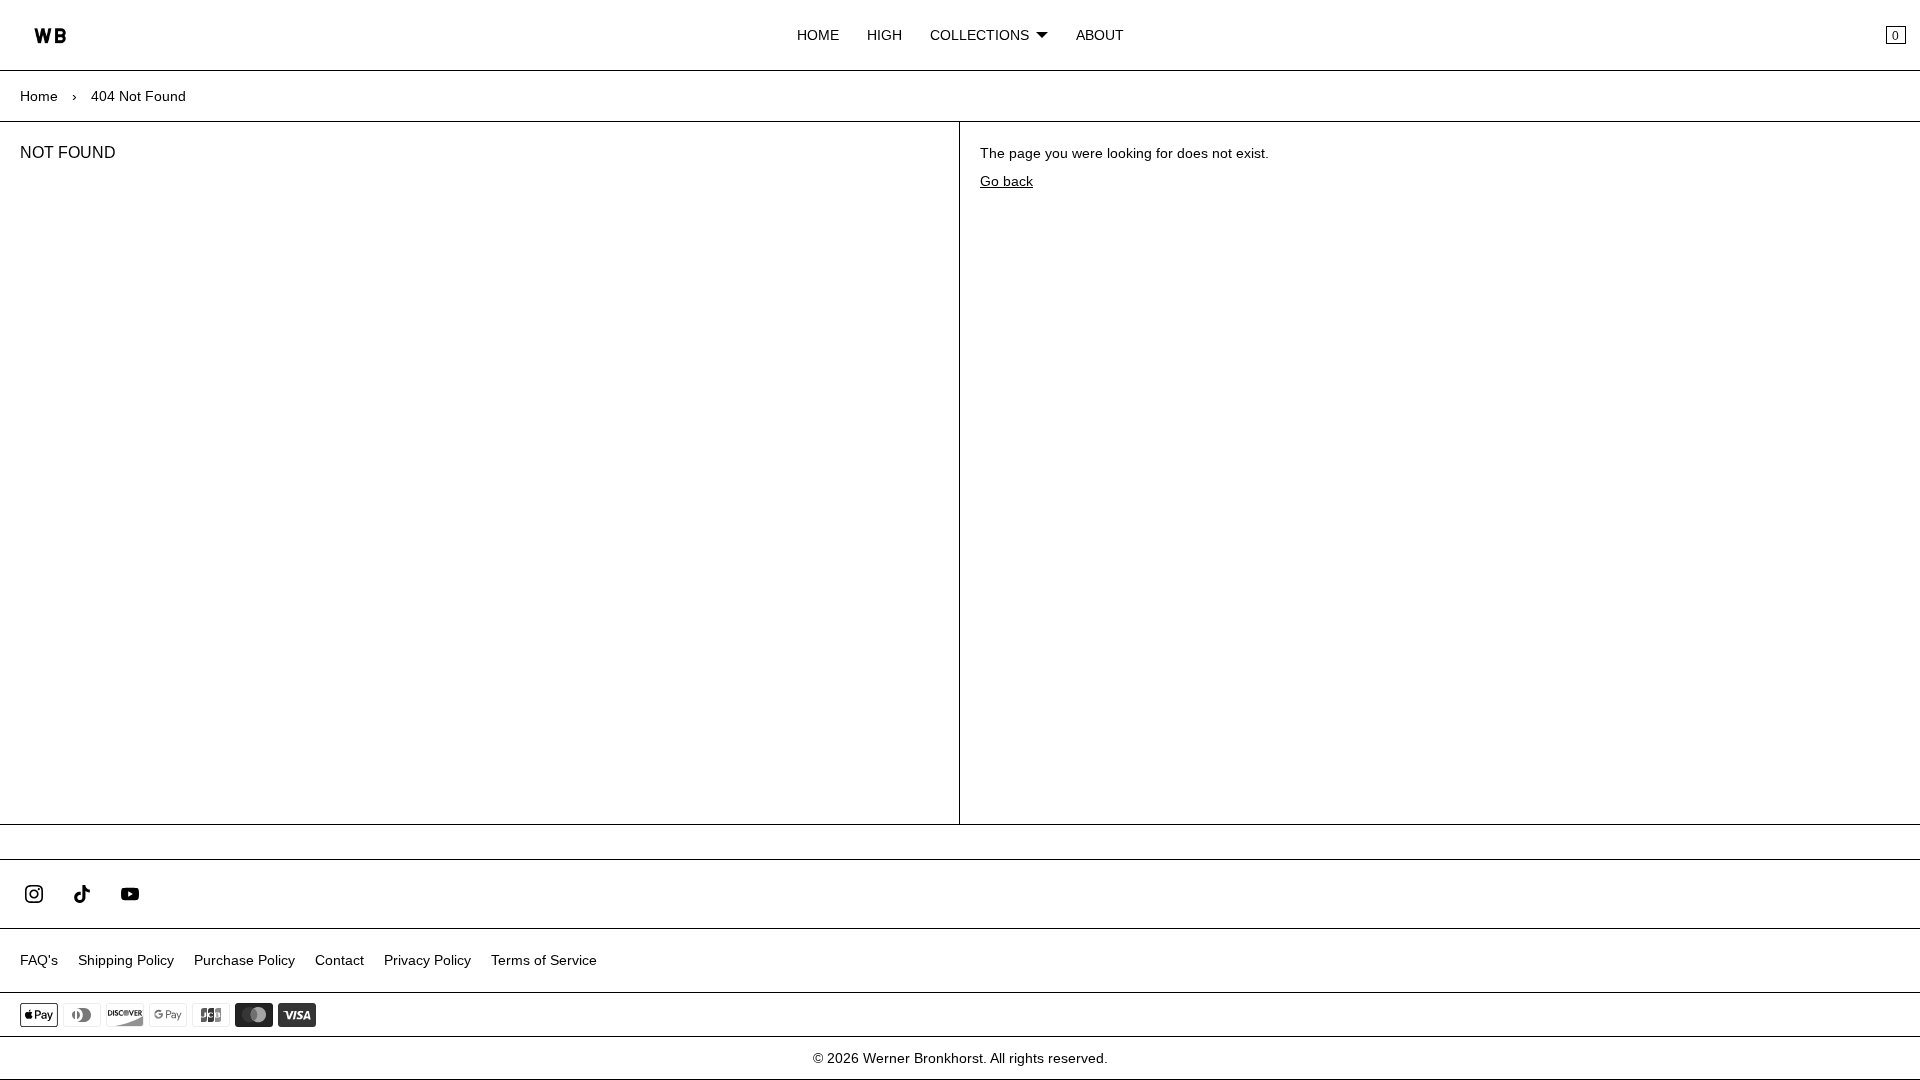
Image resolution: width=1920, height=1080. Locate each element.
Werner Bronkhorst (923, 1058)
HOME (818, 35)
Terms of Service (544, 960)
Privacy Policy (427, 960)
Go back (1006, 181)
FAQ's (39, 960)
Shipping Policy (126, 960)
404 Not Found (138, 96)
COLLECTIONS (979, 35)
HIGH (884, 35)
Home (39, 96)
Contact (339, 960)
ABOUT (1100, 35)
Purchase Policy (244, 960)
